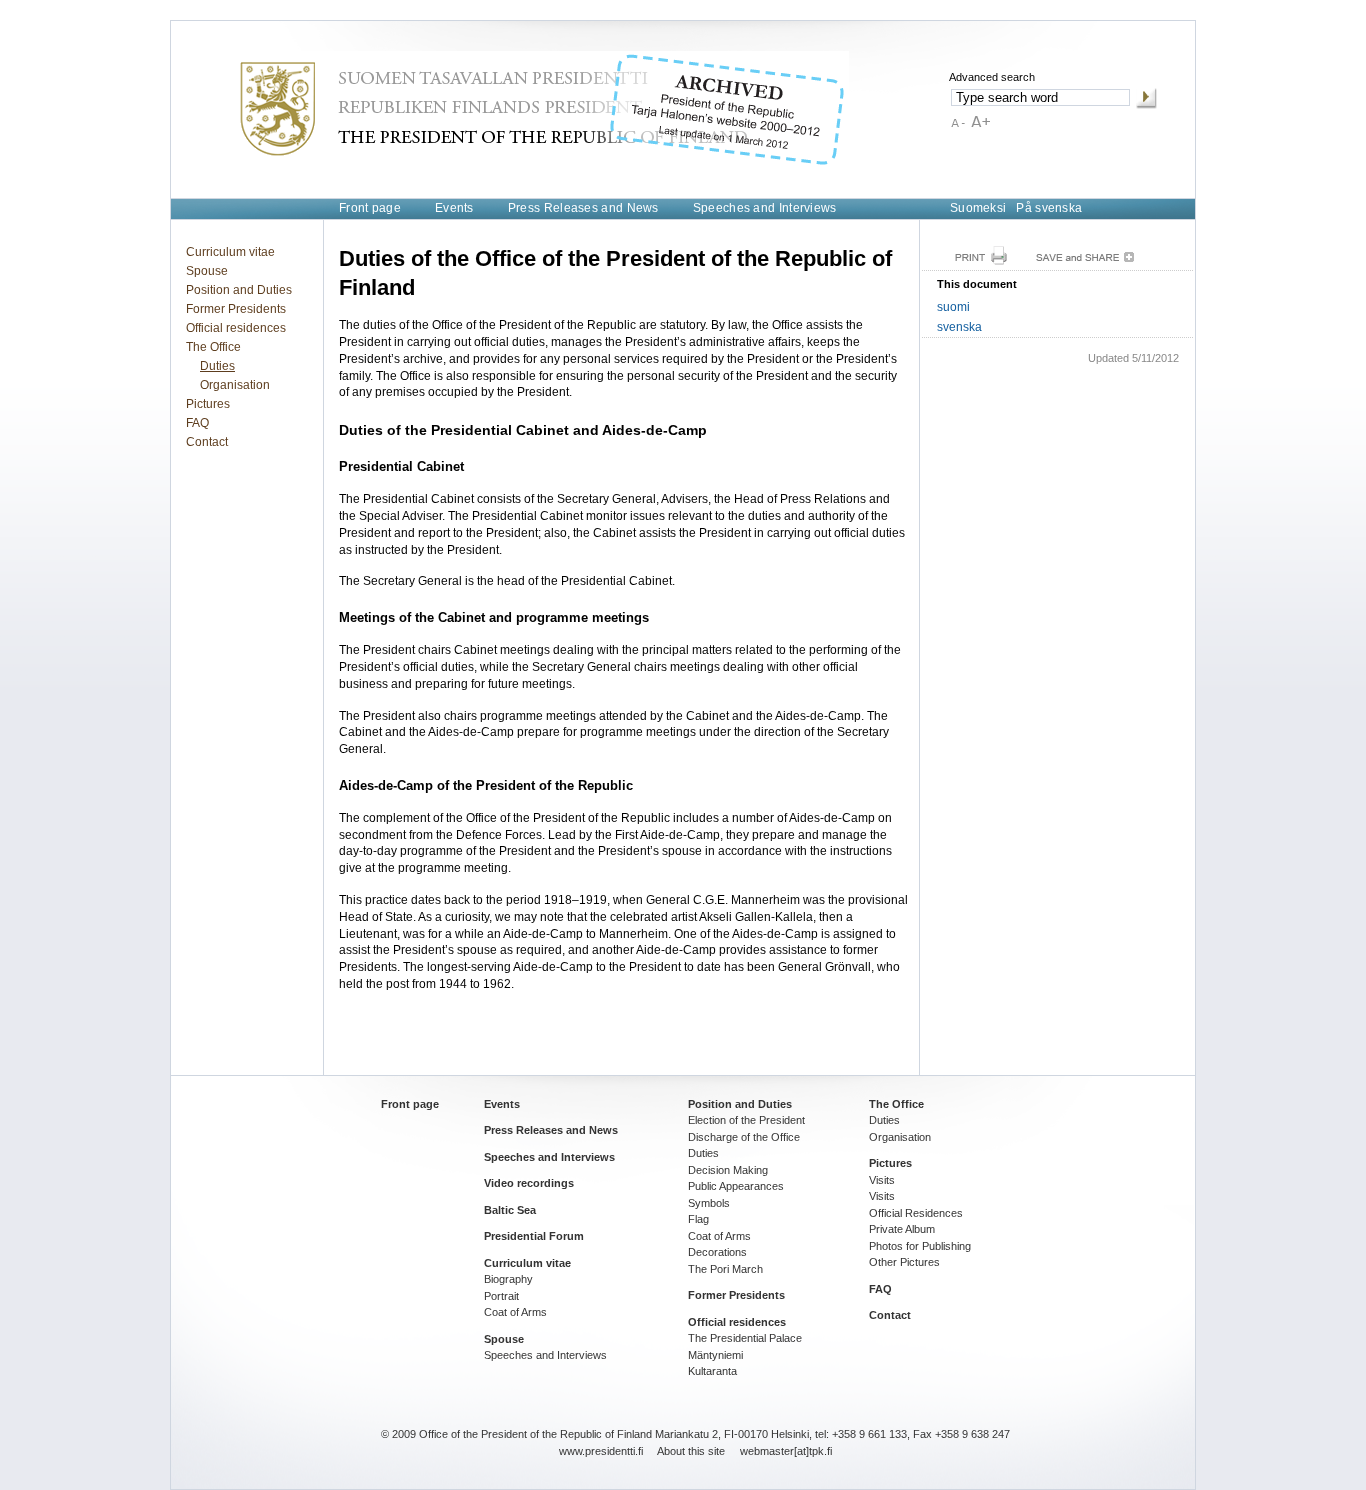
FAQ (197, 423)
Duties (217, 366)
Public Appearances (736, 1186)
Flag (698, 1219)
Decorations (717, 1252)
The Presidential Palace (745, 1338)
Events (454, 208)
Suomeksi (978, 208)
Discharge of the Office (744, 1137)
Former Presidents (236, 309)
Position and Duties (239, 290)
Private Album (902, 1229)
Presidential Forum (534, 1236)
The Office (213, 347)
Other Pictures (904, 1262)
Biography (508, 1279)
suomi (953, 307)
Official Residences (916, 1213)
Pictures (208, 404)
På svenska (1049, 208)
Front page (370, 208)
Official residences (236, 328)
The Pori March (725, 1269)
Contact (207, 442)
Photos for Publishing (920, 1246)
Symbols (709, 1203)
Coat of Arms (515, 1312)
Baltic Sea (510, 1210)
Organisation (235, 385)
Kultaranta (712, 1371)
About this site (691, 1451)
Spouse (207, 271)
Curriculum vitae (230, 252)
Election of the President (746, 1120)
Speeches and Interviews (765, 208)
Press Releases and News (583, 208)
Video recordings (529, 1183)
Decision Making (728, 1170)
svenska (959, 327)
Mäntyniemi (715, 1355)
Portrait (501, 1296)
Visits (882, 1180)
